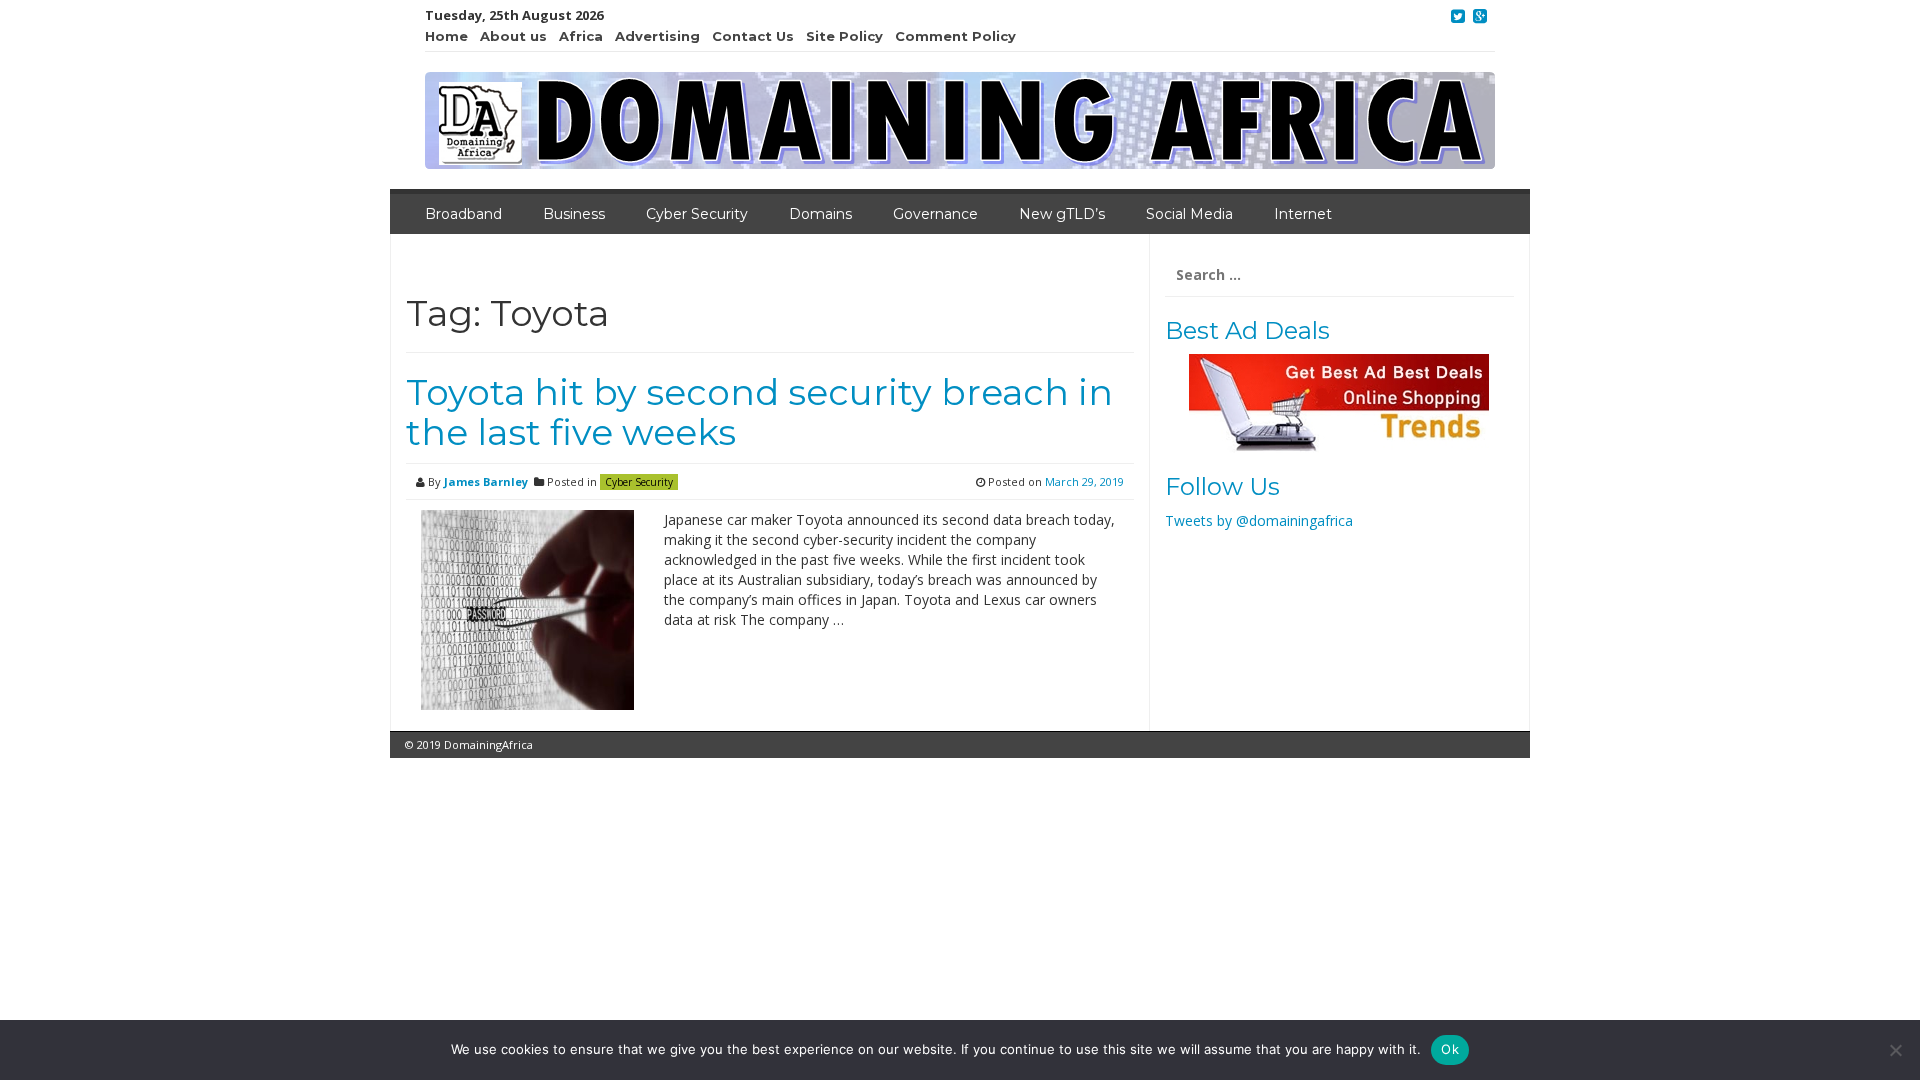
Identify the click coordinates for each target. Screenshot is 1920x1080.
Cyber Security (697, 214)
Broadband (463, 214)
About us (513, 36)
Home (446, 36)
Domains (820, 214)
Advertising (657, 36)
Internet (1303, 214)
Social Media (1189, 214)
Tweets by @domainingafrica (1259, 520)
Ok (1450, 1049)
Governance (935, 214)
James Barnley (486, 481)
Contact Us (753, 36)
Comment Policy (955, 36)
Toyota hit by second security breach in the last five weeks (759, 412)
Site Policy (844, 36)
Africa (581, 36)
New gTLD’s (1062, 214)
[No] (1895, 1050)
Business (574, 214)
